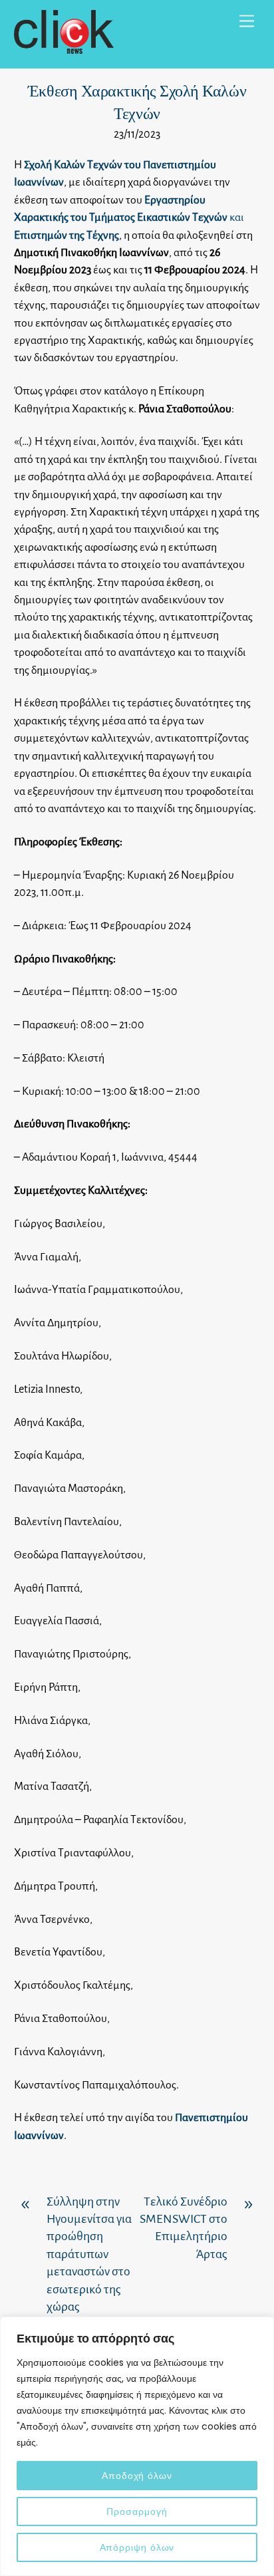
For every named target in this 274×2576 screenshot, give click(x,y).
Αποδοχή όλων (137, 2476)
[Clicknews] (64, 48)
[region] (137, 2446)
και (129, 218)
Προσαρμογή (137, 2511)
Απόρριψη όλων (137, 2547)
